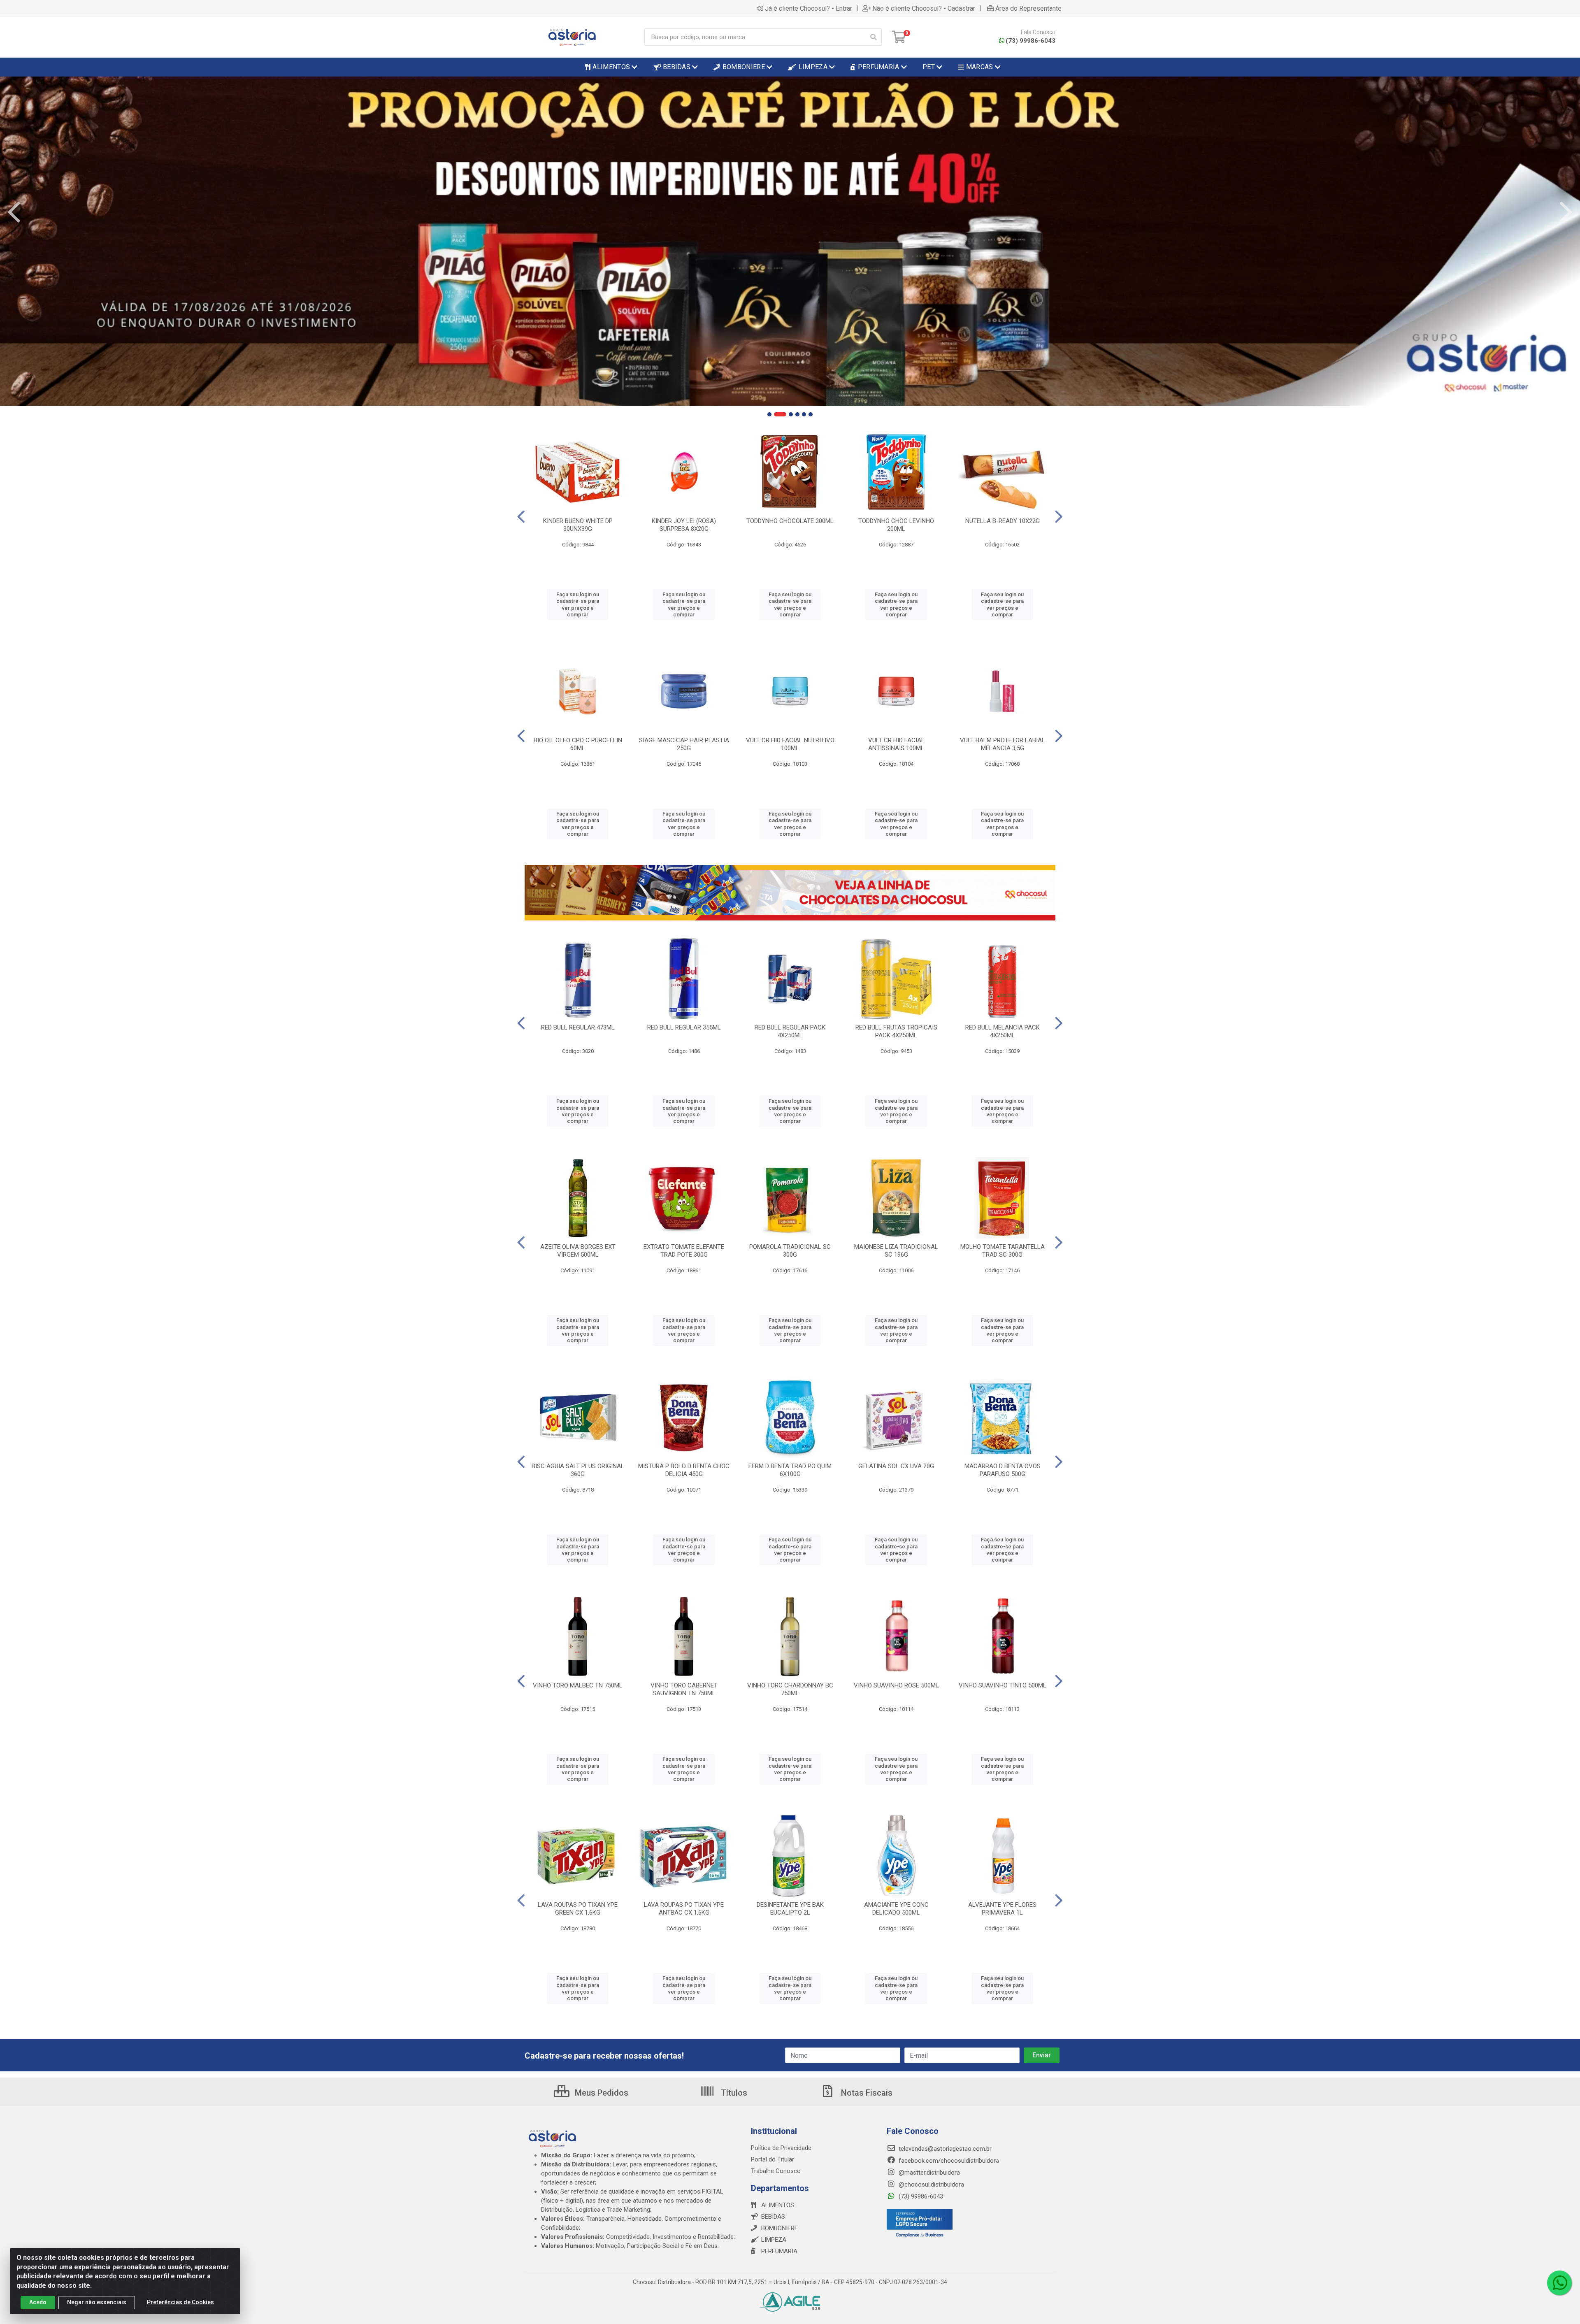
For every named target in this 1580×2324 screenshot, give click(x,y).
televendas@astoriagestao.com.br (944, 2149)
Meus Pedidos (601, 2093)
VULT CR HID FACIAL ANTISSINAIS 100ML (896, 744)
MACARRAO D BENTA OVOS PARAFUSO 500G (1003, 1470)
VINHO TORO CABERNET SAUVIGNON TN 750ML (684, 1689)
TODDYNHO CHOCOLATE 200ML (790, 521)
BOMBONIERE (780, 2228)
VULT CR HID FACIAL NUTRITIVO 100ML (790, 744)
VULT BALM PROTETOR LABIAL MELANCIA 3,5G (1003, 744)
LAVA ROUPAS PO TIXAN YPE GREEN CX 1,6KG (578, 1909)
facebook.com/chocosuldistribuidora (948, 2161)
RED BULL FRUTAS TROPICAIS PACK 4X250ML (896, 1031)
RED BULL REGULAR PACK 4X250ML (790, 1031)
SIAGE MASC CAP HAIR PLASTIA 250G (684, 744)
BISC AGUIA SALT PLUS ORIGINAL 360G (578, 1470)
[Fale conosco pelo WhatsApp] (1559, 2283)
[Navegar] (14, 212)
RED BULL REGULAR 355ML (684, 1027)
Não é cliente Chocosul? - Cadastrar (924, 8)
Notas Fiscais (866, 2093)
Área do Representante (1028, 8)
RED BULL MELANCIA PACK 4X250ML (1003, 1031)
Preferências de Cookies (180, 2302)
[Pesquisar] (874, 37)
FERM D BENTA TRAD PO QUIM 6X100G (790, 1470)
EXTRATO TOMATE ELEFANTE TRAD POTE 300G (684, 1251)
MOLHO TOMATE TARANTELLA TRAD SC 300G (1003, 1251)
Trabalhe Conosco (776, 2171)
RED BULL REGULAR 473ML (578, 1027)
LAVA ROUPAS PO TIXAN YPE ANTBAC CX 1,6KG (684, 1909)
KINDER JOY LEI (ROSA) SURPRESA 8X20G (684, 525)
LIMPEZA (774, 2240)
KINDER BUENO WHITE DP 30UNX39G (578, 525)
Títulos (733, 2093)
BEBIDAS (773, 2217)
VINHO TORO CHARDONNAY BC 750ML (790, 1689)
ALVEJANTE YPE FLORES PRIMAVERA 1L (1002, 1909)
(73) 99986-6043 (1030, 41)
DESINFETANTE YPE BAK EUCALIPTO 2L (790, 1909)
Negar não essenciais (97, 2302)
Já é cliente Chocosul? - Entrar (809, 8)
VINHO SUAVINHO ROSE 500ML (896, 1685)
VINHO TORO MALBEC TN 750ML (578, 1685)
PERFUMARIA (779, 2251)
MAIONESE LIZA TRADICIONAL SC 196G (896, 1251)
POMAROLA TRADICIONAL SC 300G (790, 1251)
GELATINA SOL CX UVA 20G (896, 1466)
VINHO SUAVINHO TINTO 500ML (1003, 1685)
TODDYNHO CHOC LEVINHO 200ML (896, 525)
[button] (769, 414)
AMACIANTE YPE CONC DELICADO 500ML (896, 1909)
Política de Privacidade (781, 2148)
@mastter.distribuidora (928, 2173)
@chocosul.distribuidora (931, 2185)
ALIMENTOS (778, 2205)
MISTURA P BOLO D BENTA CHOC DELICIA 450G (684, 1470)
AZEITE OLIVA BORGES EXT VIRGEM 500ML (578, 1251)
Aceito (38, 2302)
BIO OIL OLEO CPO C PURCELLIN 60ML (578, 744)
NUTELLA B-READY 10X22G (1003, 521)
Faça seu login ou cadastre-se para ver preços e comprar (578, 604)
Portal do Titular (773, 2159)
